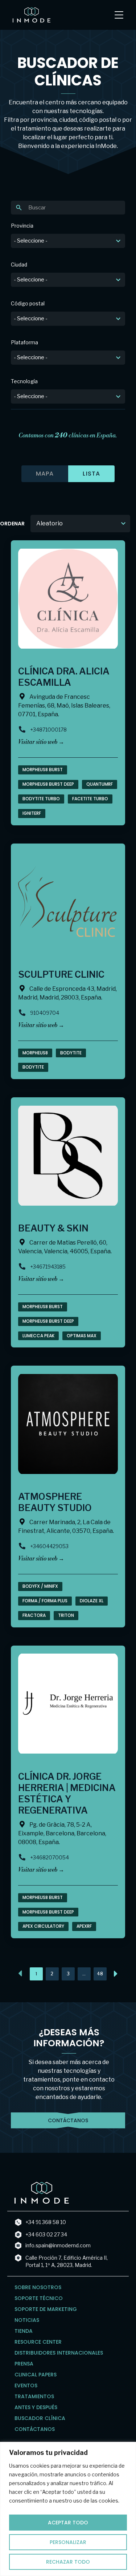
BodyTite (71, 1053)
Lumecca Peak (38, 1336)
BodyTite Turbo (41, 799)
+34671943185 (48, 1267)
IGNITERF (32, 813)
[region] (68, 2509)
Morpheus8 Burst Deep (48, 784)
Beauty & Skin (53, 1228)
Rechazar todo (68, 2562)
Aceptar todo (68, 2523)
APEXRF (84, 1926)
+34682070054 (50, 1857)
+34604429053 (49, 1546)
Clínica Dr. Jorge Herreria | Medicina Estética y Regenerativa (67, 1793)
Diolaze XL (92, 1601)
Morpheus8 (35, 1053)
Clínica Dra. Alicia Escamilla (64, 677)
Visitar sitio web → (41, 742)
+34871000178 (48, 730)
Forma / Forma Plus (45, 1601)
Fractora (34, 1615)
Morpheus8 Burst (43, 770)
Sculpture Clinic (61, 974)
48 (102, 1972)
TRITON (66, 1615)
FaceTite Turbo (90, 799)
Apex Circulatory (43, 1926)
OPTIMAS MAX (82, 1336)
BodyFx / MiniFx (40, 1586)
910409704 (45, 1013)
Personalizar (68, 2542)
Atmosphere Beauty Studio (55, 1502)
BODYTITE (33, 1067)
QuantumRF (100, 784)
